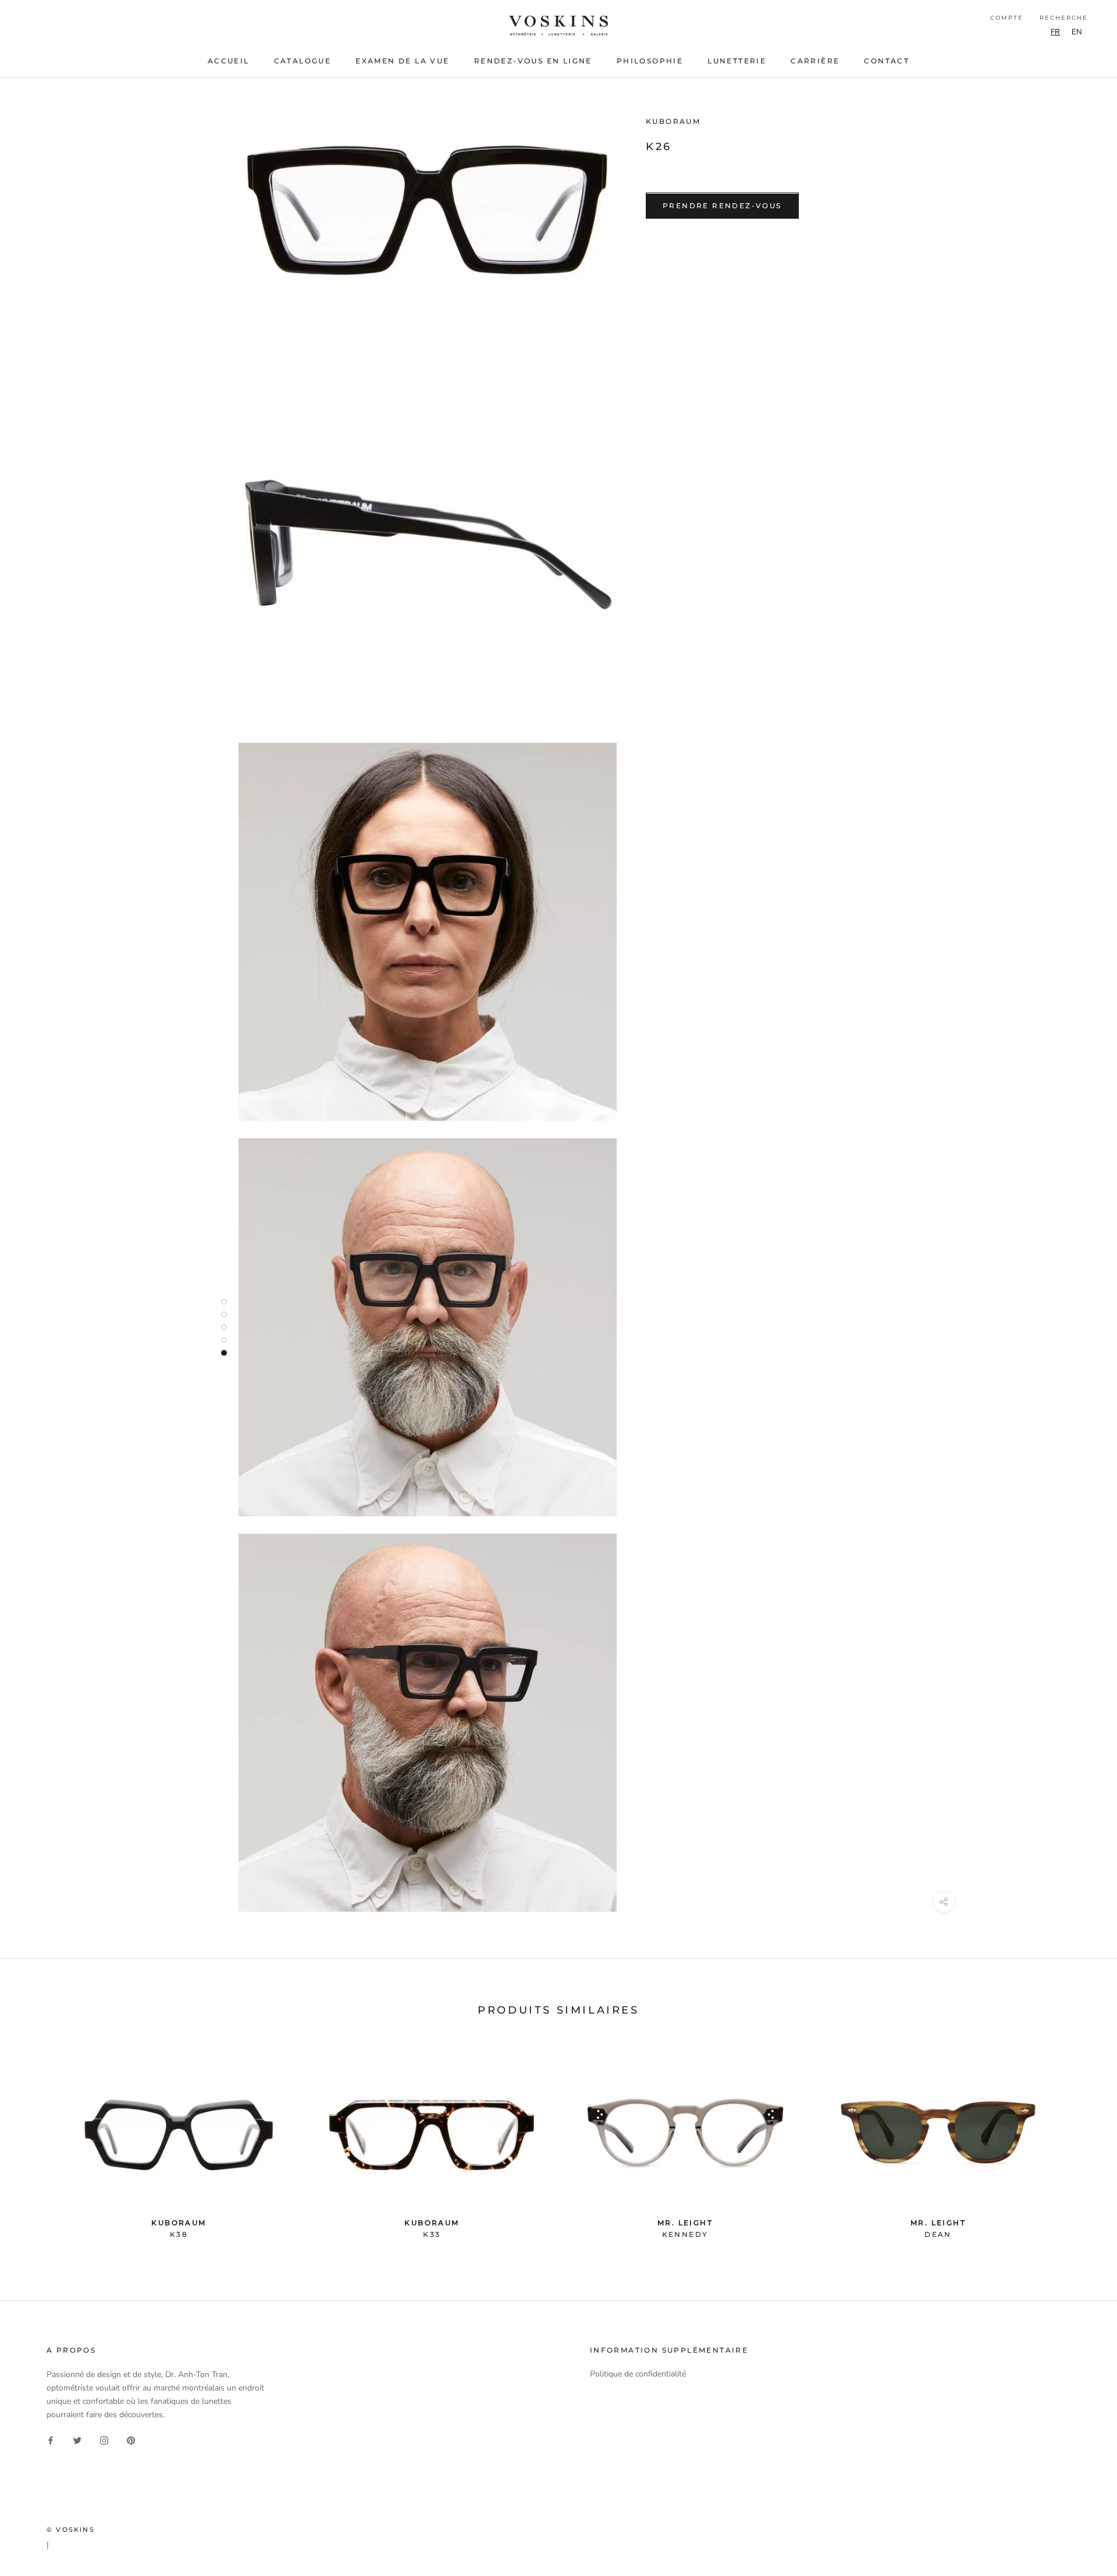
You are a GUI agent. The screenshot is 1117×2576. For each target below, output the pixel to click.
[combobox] (1055, 32)
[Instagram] (104, 2440)
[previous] (36, 2144)
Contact (887, 61)
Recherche (1064, 18)
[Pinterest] (131, 2440)
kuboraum (673, 121)
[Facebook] (51, 2440)
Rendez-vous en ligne (533, 61)
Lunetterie (737, 61)
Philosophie (650, 61)
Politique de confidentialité (638, 2374)
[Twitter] (77, 2440)
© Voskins (71, 2529)
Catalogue (303, 61)
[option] (1077, 32)
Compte (1007, 18)
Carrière (815, 61)
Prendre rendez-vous (722, 206)
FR (1055, 32)
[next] (1081, 2144)
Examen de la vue (402, 61)
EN (1077, 32)
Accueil (229, 61)
